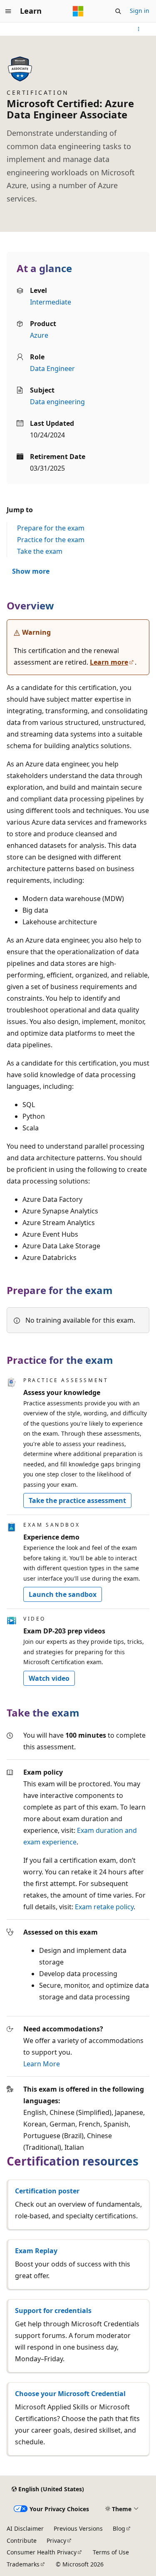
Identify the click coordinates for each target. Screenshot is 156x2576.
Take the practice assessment (77, 1500)
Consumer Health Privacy (42, 2552)
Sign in (140, 11)
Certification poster (47, 2191)
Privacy (56, 2540)
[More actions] (139, 29)
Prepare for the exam (51, 528)
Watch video (49, 1678)
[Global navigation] (8, 11)
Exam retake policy (104, 1907)
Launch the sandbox (63, 1594)
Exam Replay (36, 2251)
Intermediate (51, 302)
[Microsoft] (78, 11)
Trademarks (23, 2564)
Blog (119, 2528)
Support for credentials (53, 2311)
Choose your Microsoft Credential (70, 2394)
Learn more (109, 662)
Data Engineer (52, 368)
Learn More (42, 2064)
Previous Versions (78, 2528)
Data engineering (57, 402)
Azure (39, 335)
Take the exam (40, 551)
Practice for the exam (51, 540)
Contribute (22, 2540)
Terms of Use (111, 2552)
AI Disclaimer (25, 2528)
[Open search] (118, 11)
